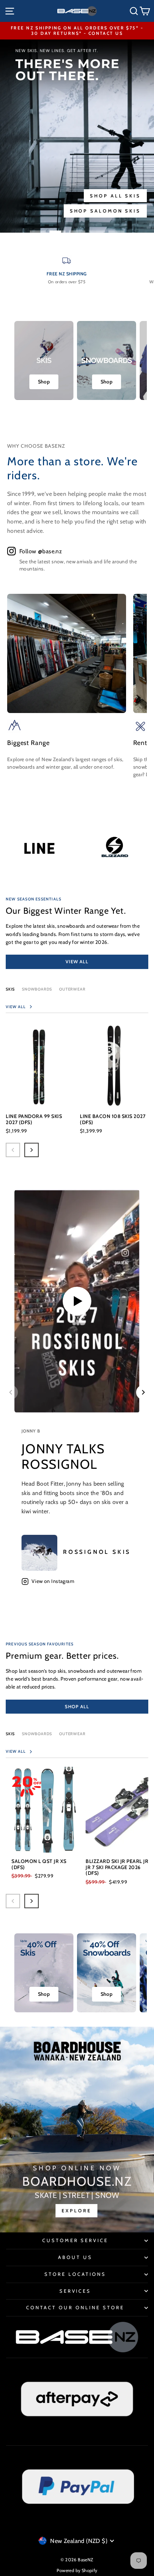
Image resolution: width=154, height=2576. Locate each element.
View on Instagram (53, 1581)
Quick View (40, 1093)
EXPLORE (76, 2211)
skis (10, 1734)
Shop (44, 382)
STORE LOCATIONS (75, 2274)
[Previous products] (13, 1150)
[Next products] (32, 1150)
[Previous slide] (11, 1392)
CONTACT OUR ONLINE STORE (75, 2307)
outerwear (72, 989)
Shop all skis (115, 196)
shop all (77, 1706)
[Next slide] (143, 1392)
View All (77, 961)
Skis (10, 989)
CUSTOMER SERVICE (75, 2240)
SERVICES (75, 2291)
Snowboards (37, 989)
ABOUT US (75, 2257)
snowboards (37, 1734)
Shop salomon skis (105, 211)
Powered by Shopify (77, 2570)
